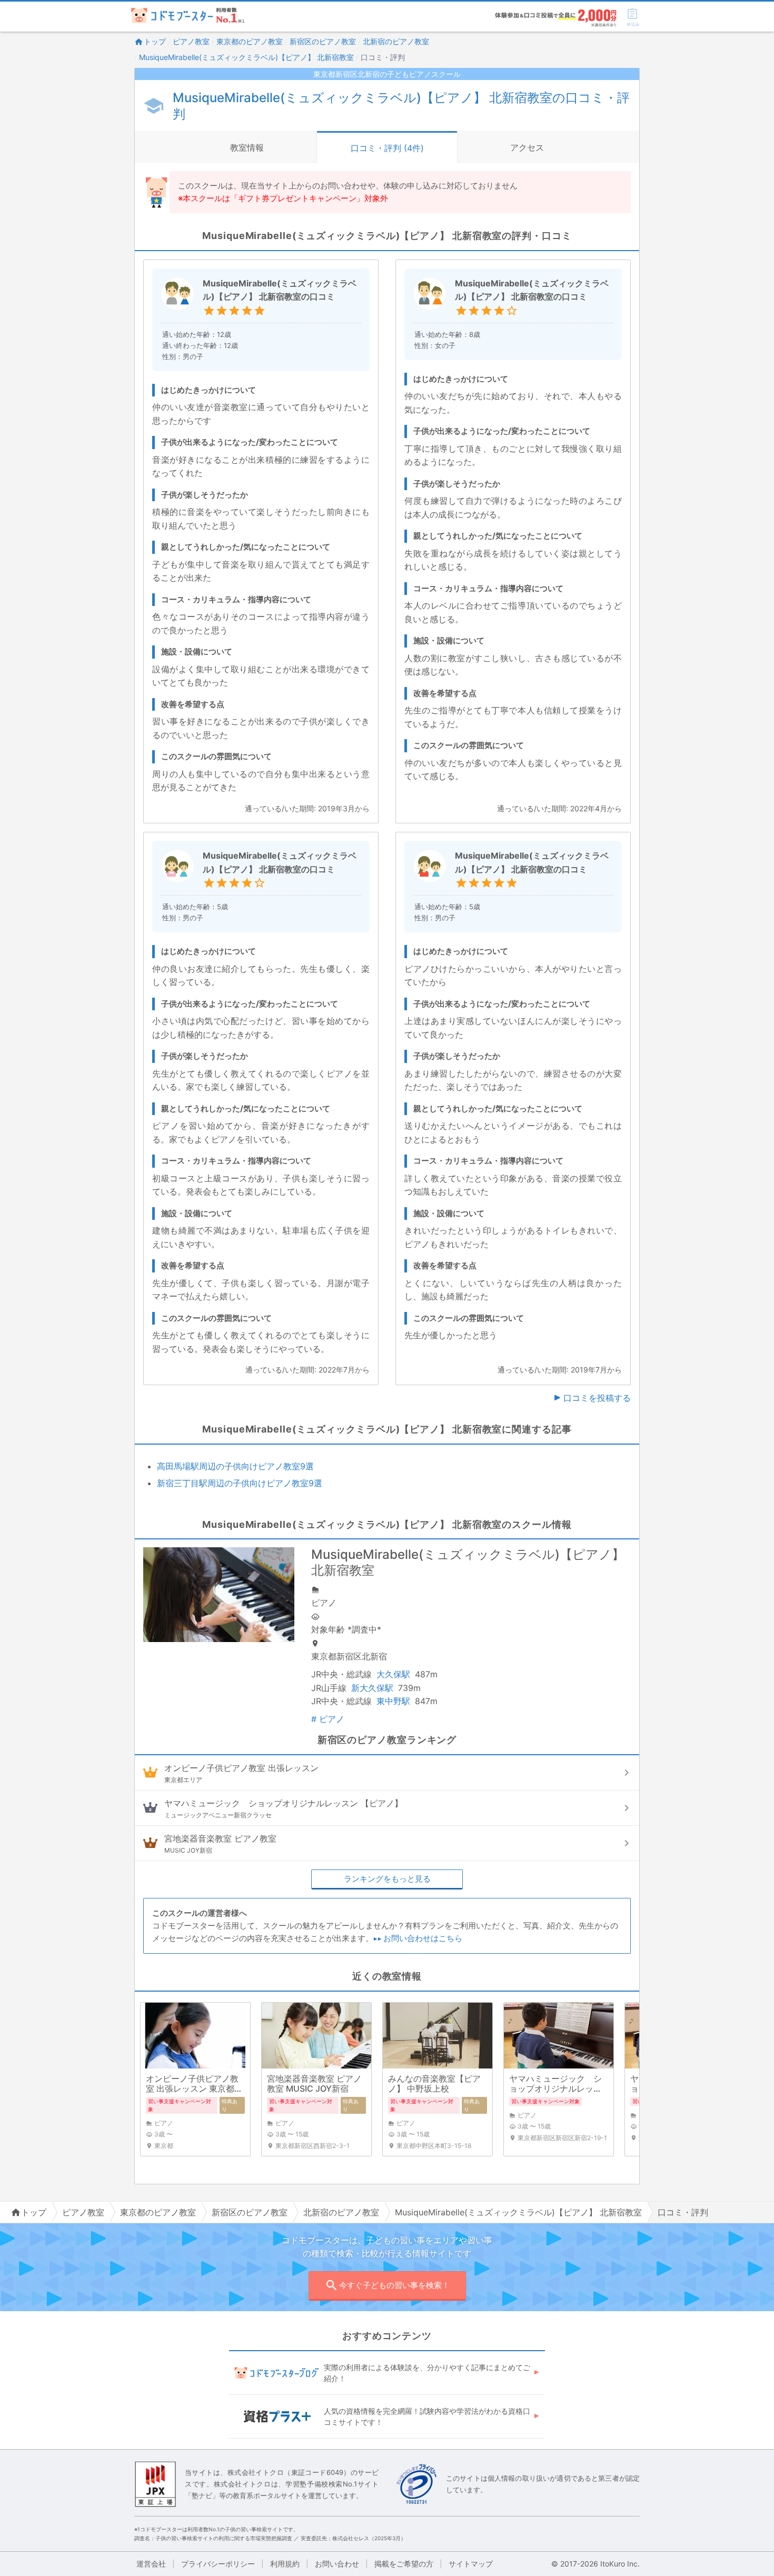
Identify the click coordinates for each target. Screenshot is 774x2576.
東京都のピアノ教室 (250, 41)
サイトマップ (471, 2564)
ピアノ (328, 1719)
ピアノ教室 (191, 41)
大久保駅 (393, 1674)
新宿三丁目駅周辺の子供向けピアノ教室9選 (240, 1483)
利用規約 (285, 2564)
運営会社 (151, 2564)
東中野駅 (393, 1701)
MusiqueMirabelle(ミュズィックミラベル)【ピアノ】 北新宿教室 (246, 57)
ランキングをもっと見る (387, 1879)
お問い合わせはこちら (423, 1938)
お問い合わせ (337, 2564)
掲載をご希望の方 (404, 2564)
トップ (155, 41)
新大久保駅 (372, 1688)
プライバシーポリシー (218, 2564)
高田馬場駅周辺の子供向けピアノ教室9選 (235, 1466)
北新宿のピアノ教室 (396, 41)
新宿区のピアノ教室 (323, 41)
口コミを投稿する (597, 1398)
